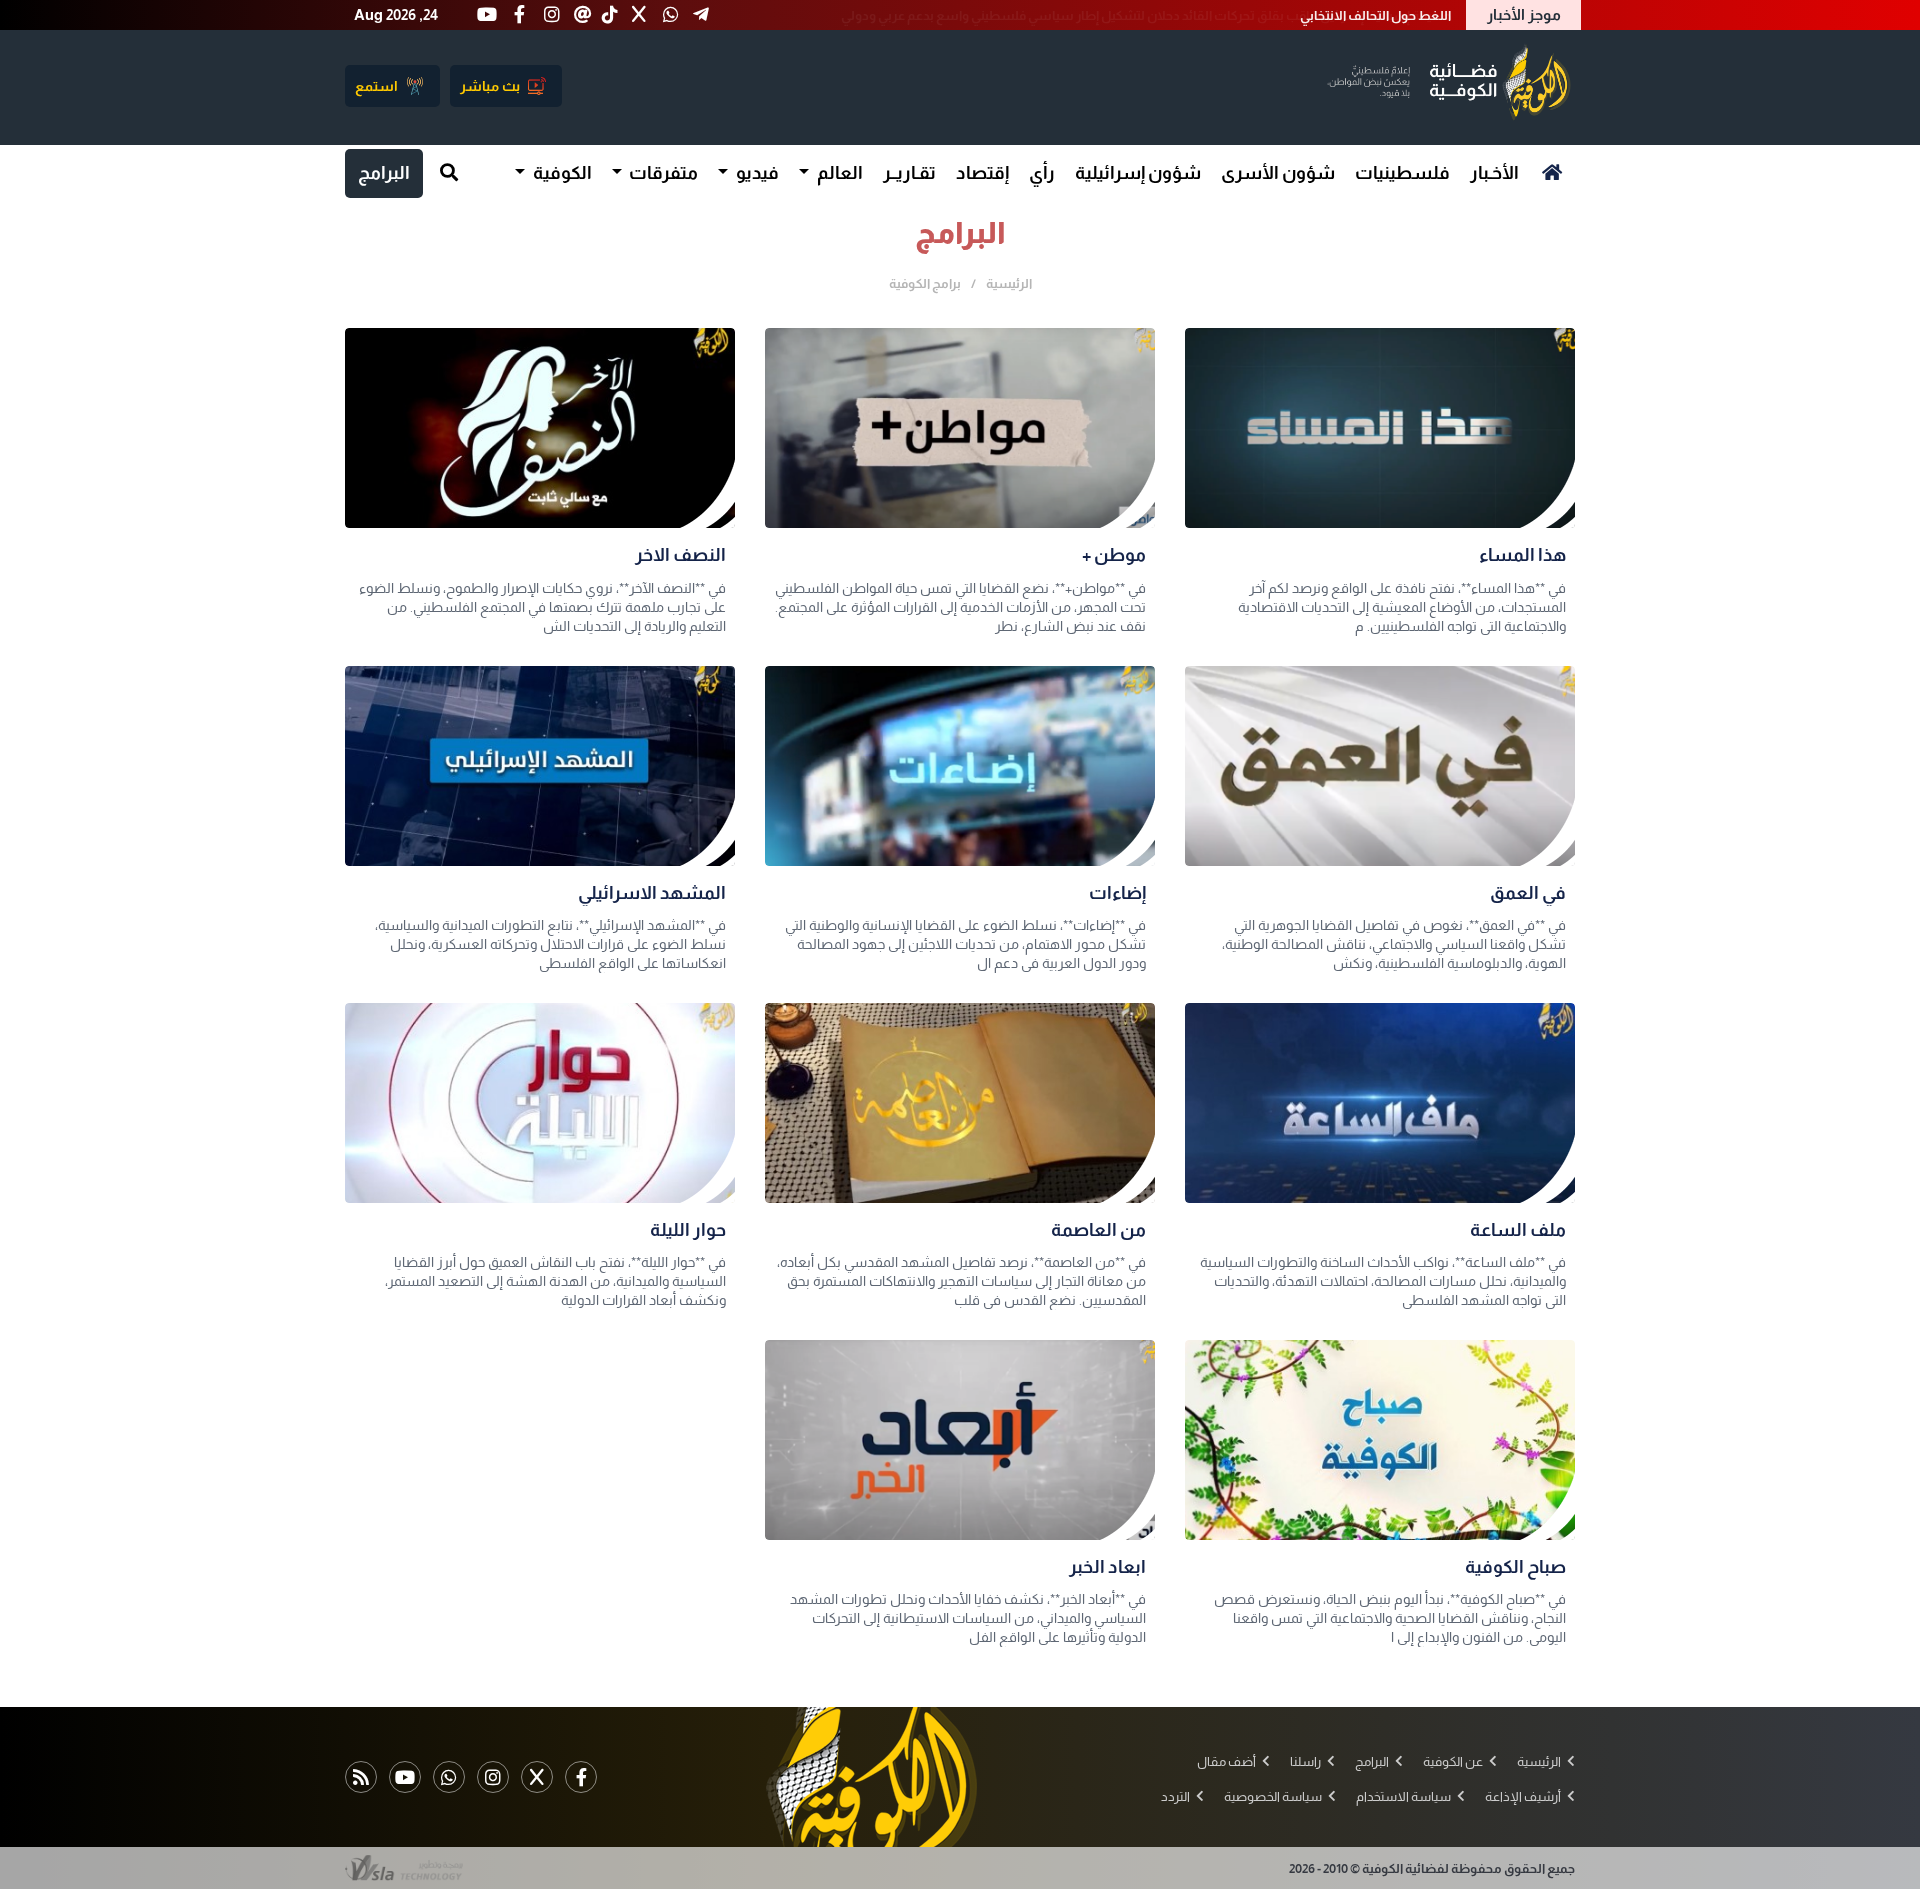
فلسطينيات (1402, 173)
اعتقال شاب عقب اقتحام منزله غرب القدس (1333, 15)
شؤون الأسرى (1278, 173)
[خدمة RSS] (361, 1777)
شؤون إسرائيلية (1138, 173)
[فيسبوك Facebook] (581, 1777)
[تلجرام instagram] (493, 1777)
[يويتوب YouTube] (405, 1777)
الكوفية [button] (561, 173)
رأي (1042, 173)
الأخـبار (1494, 173)
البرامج (384, 173)
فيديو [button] (756, 173)
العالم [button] (838, 173)
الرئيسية (1009, 283)
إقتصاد (982, 173)
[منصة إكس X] (537, 1777)
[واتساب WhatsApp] (449, 1777)
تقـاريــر (909, 173)
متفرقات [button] (662, 173)
